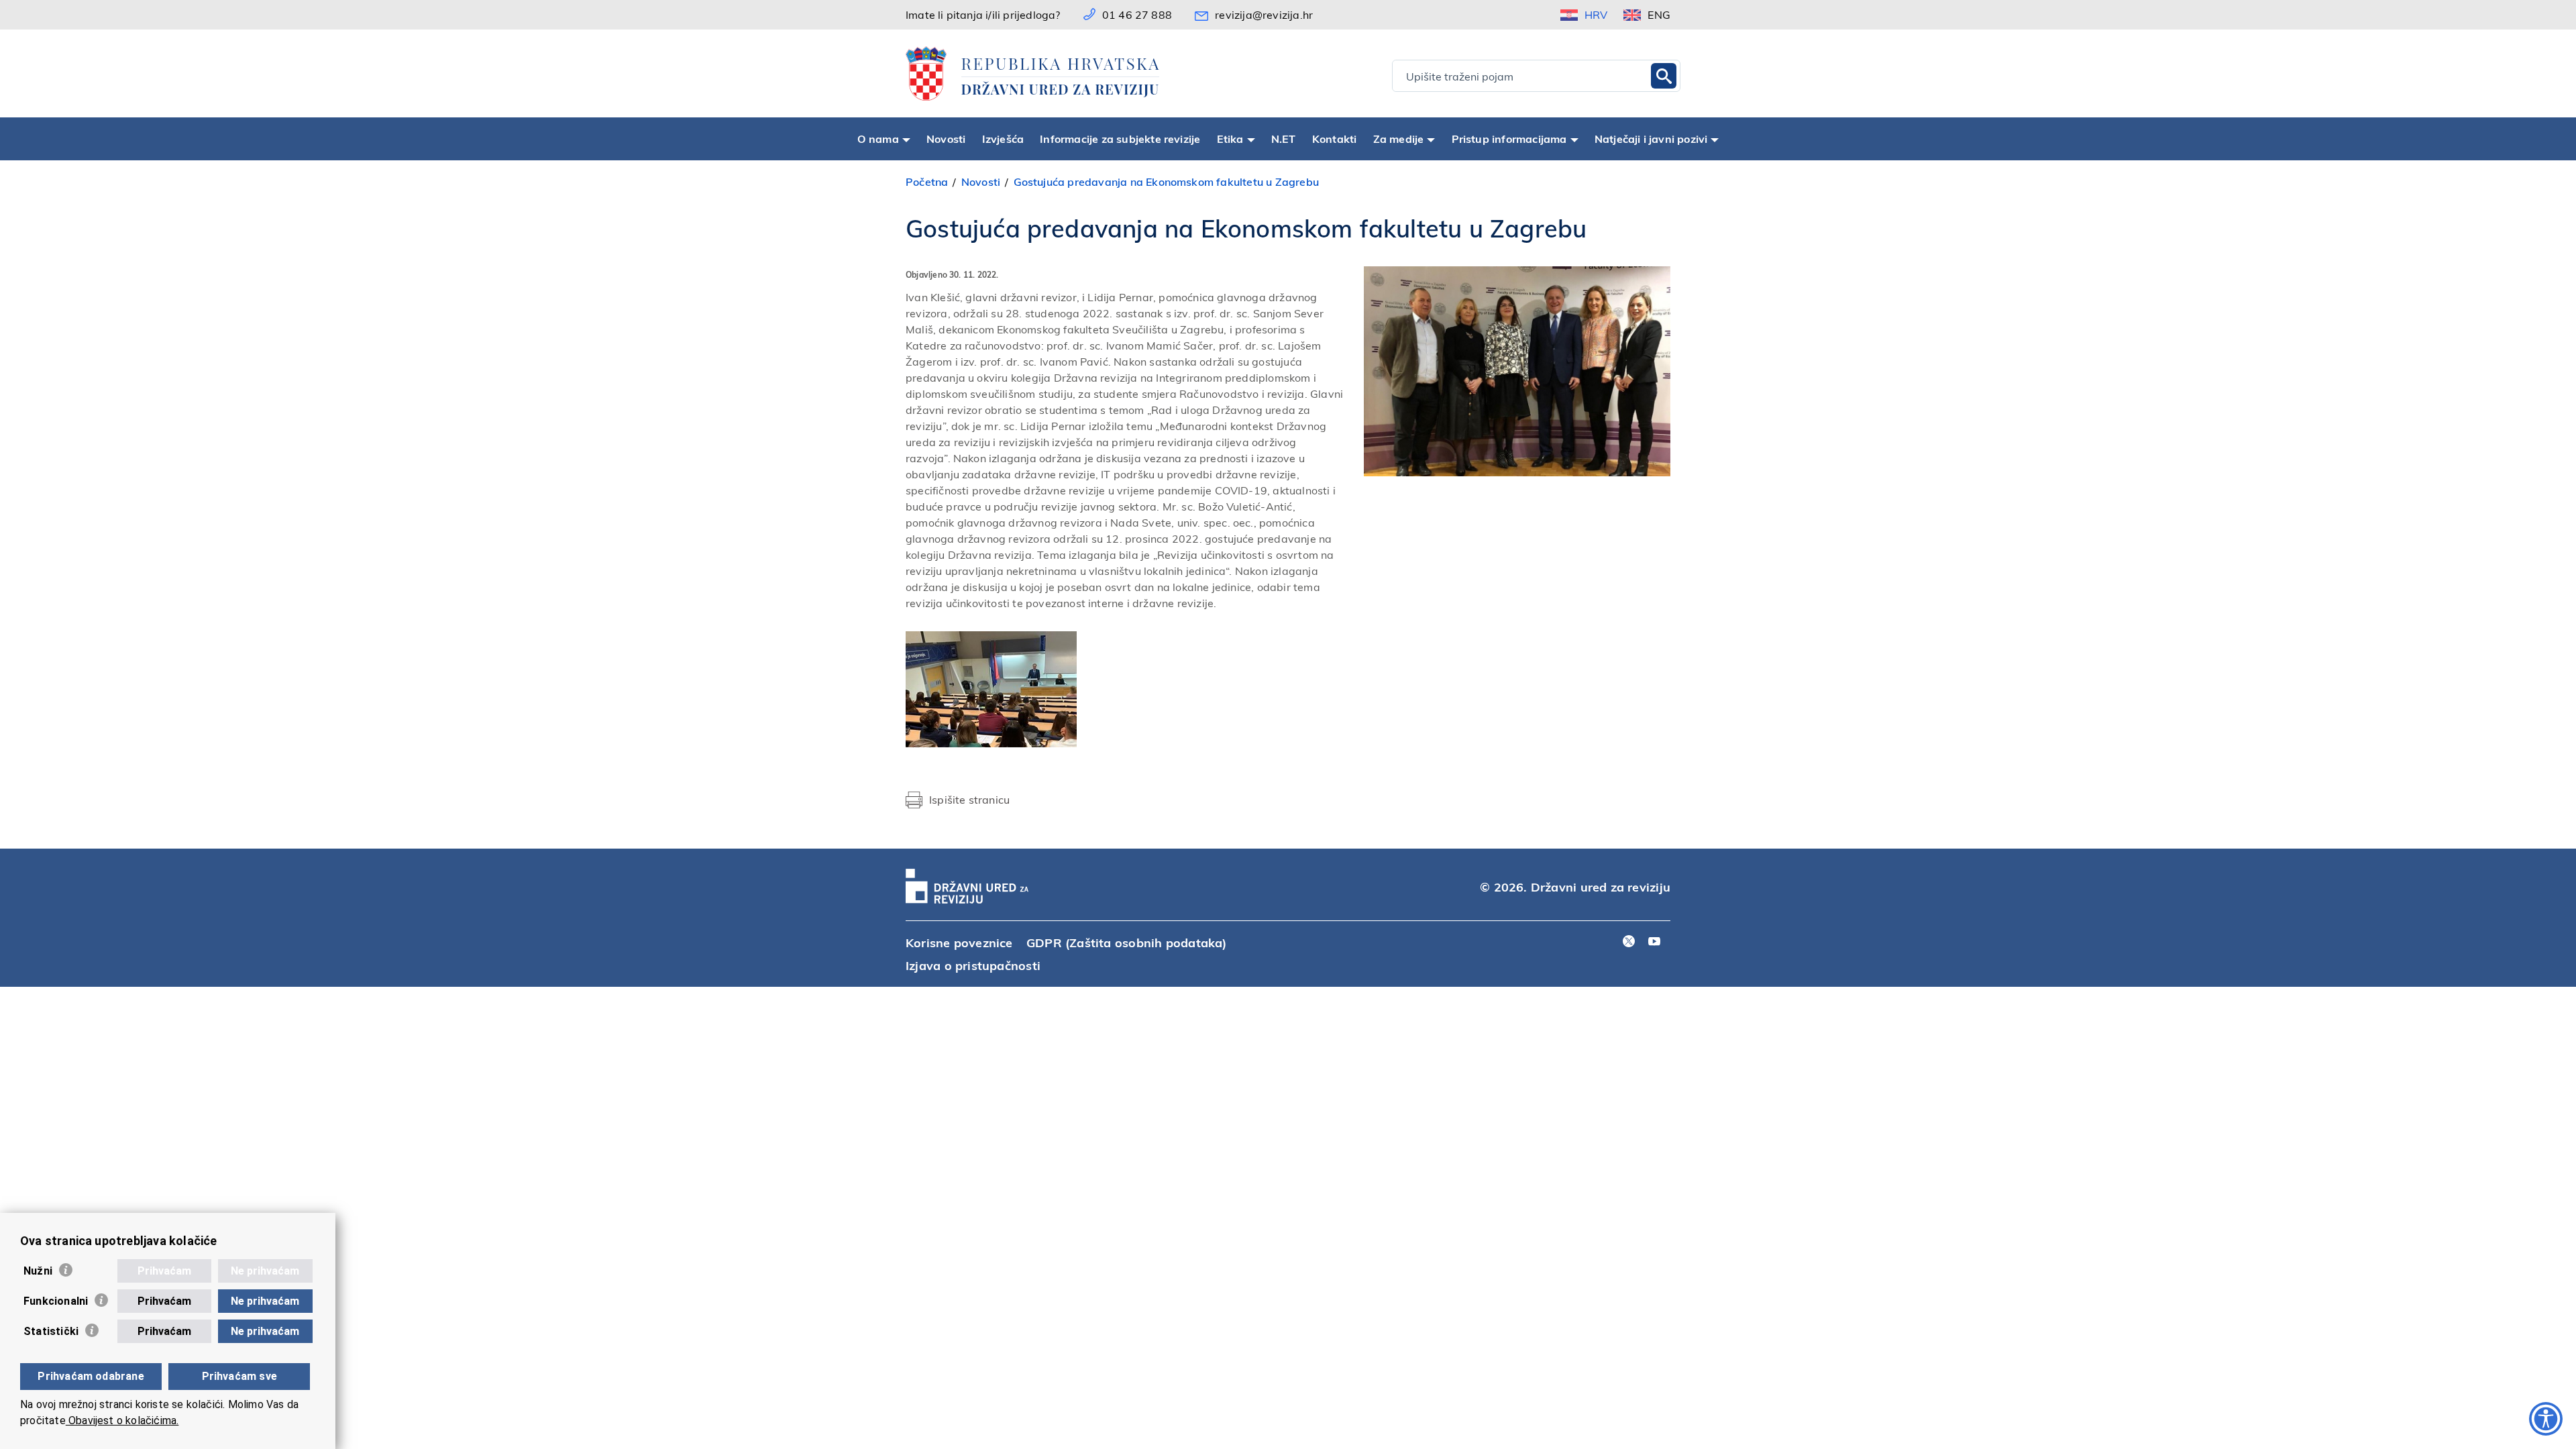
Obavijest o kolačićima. (122, 1420)
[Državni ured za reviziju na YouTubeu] (1654, 942)
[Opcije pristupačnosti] (2546, 1419)
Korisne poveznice (959, 942)
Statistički (51, 1331)
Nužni (38, 1271)
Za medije (1399, 139)
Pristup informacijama (1509, 139)
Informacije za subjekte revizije (1120, 139)
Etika (1230, 139)
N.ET (1284, 139)
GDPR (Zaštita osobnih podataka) (1127, 942)
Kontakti (1335, 139)
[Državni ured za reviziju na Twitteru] (1629, 942)
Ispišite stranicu (969, 799)
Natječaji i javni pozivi (1651, 139)
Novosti (946, 139)
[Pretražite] (1664, 76)
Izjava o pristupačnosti (973, 965)
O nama (878, 139)
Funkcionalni (56, 1301)
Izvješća (1003, 139)
